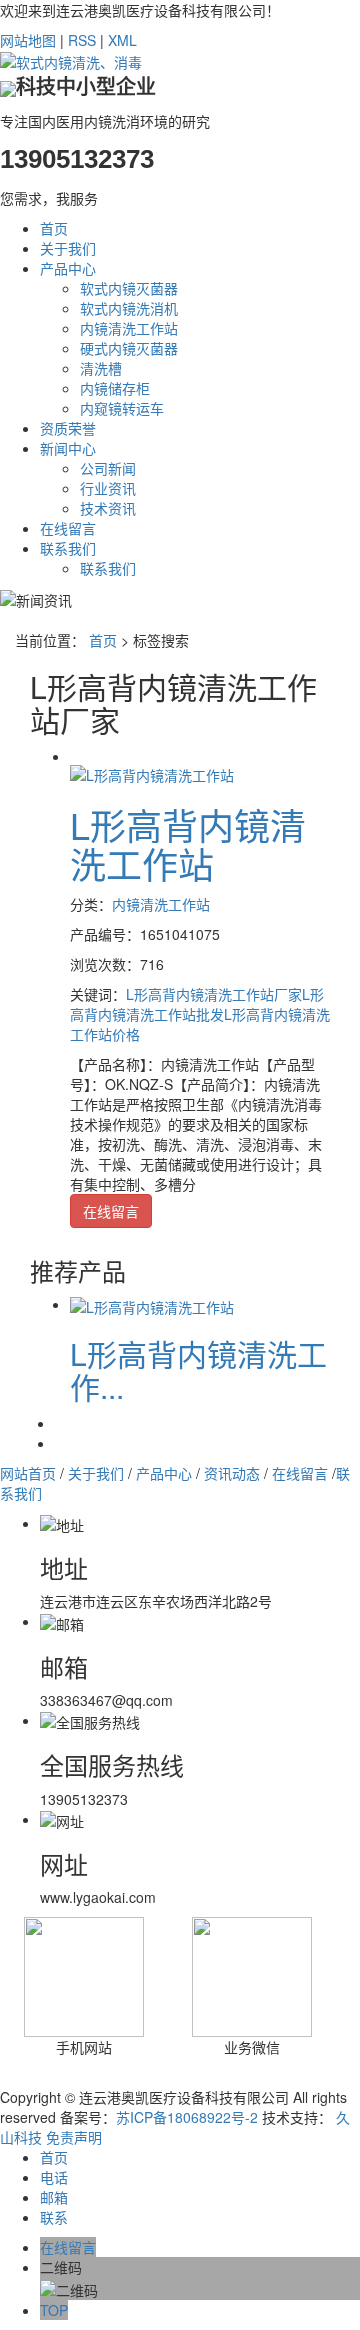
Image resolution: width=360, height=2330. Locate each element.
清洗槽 (101, 368)
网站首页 (28, 1473)
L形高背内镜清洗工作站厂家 (214, 994)
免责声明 (74, 2137)
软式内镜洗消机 (129, 308)
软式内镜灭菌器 (129, 288)
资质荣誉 (68, 428)
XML (122, 40)
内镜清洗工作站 (129, 328)
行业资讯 (108, 488)
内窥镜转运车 (122, 408)
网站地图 (28, 40)
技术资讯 (108, 508)
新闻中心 (68, 448)
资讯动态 (232, 1473)
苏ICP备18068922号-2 (187, 2117)
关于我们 (68, 248)
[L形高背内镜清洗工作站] (152, 772)
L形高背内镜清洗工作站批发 (197, 1004)
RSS (82, 40)
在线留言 (68, 528)
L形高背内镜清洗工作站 (188, 844)
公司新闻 (108, 468)
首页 (54, 228)
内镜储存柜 (115, 388)
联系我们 (68, 548)
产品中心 (68, 268)
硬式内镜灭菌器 (129, 348)
